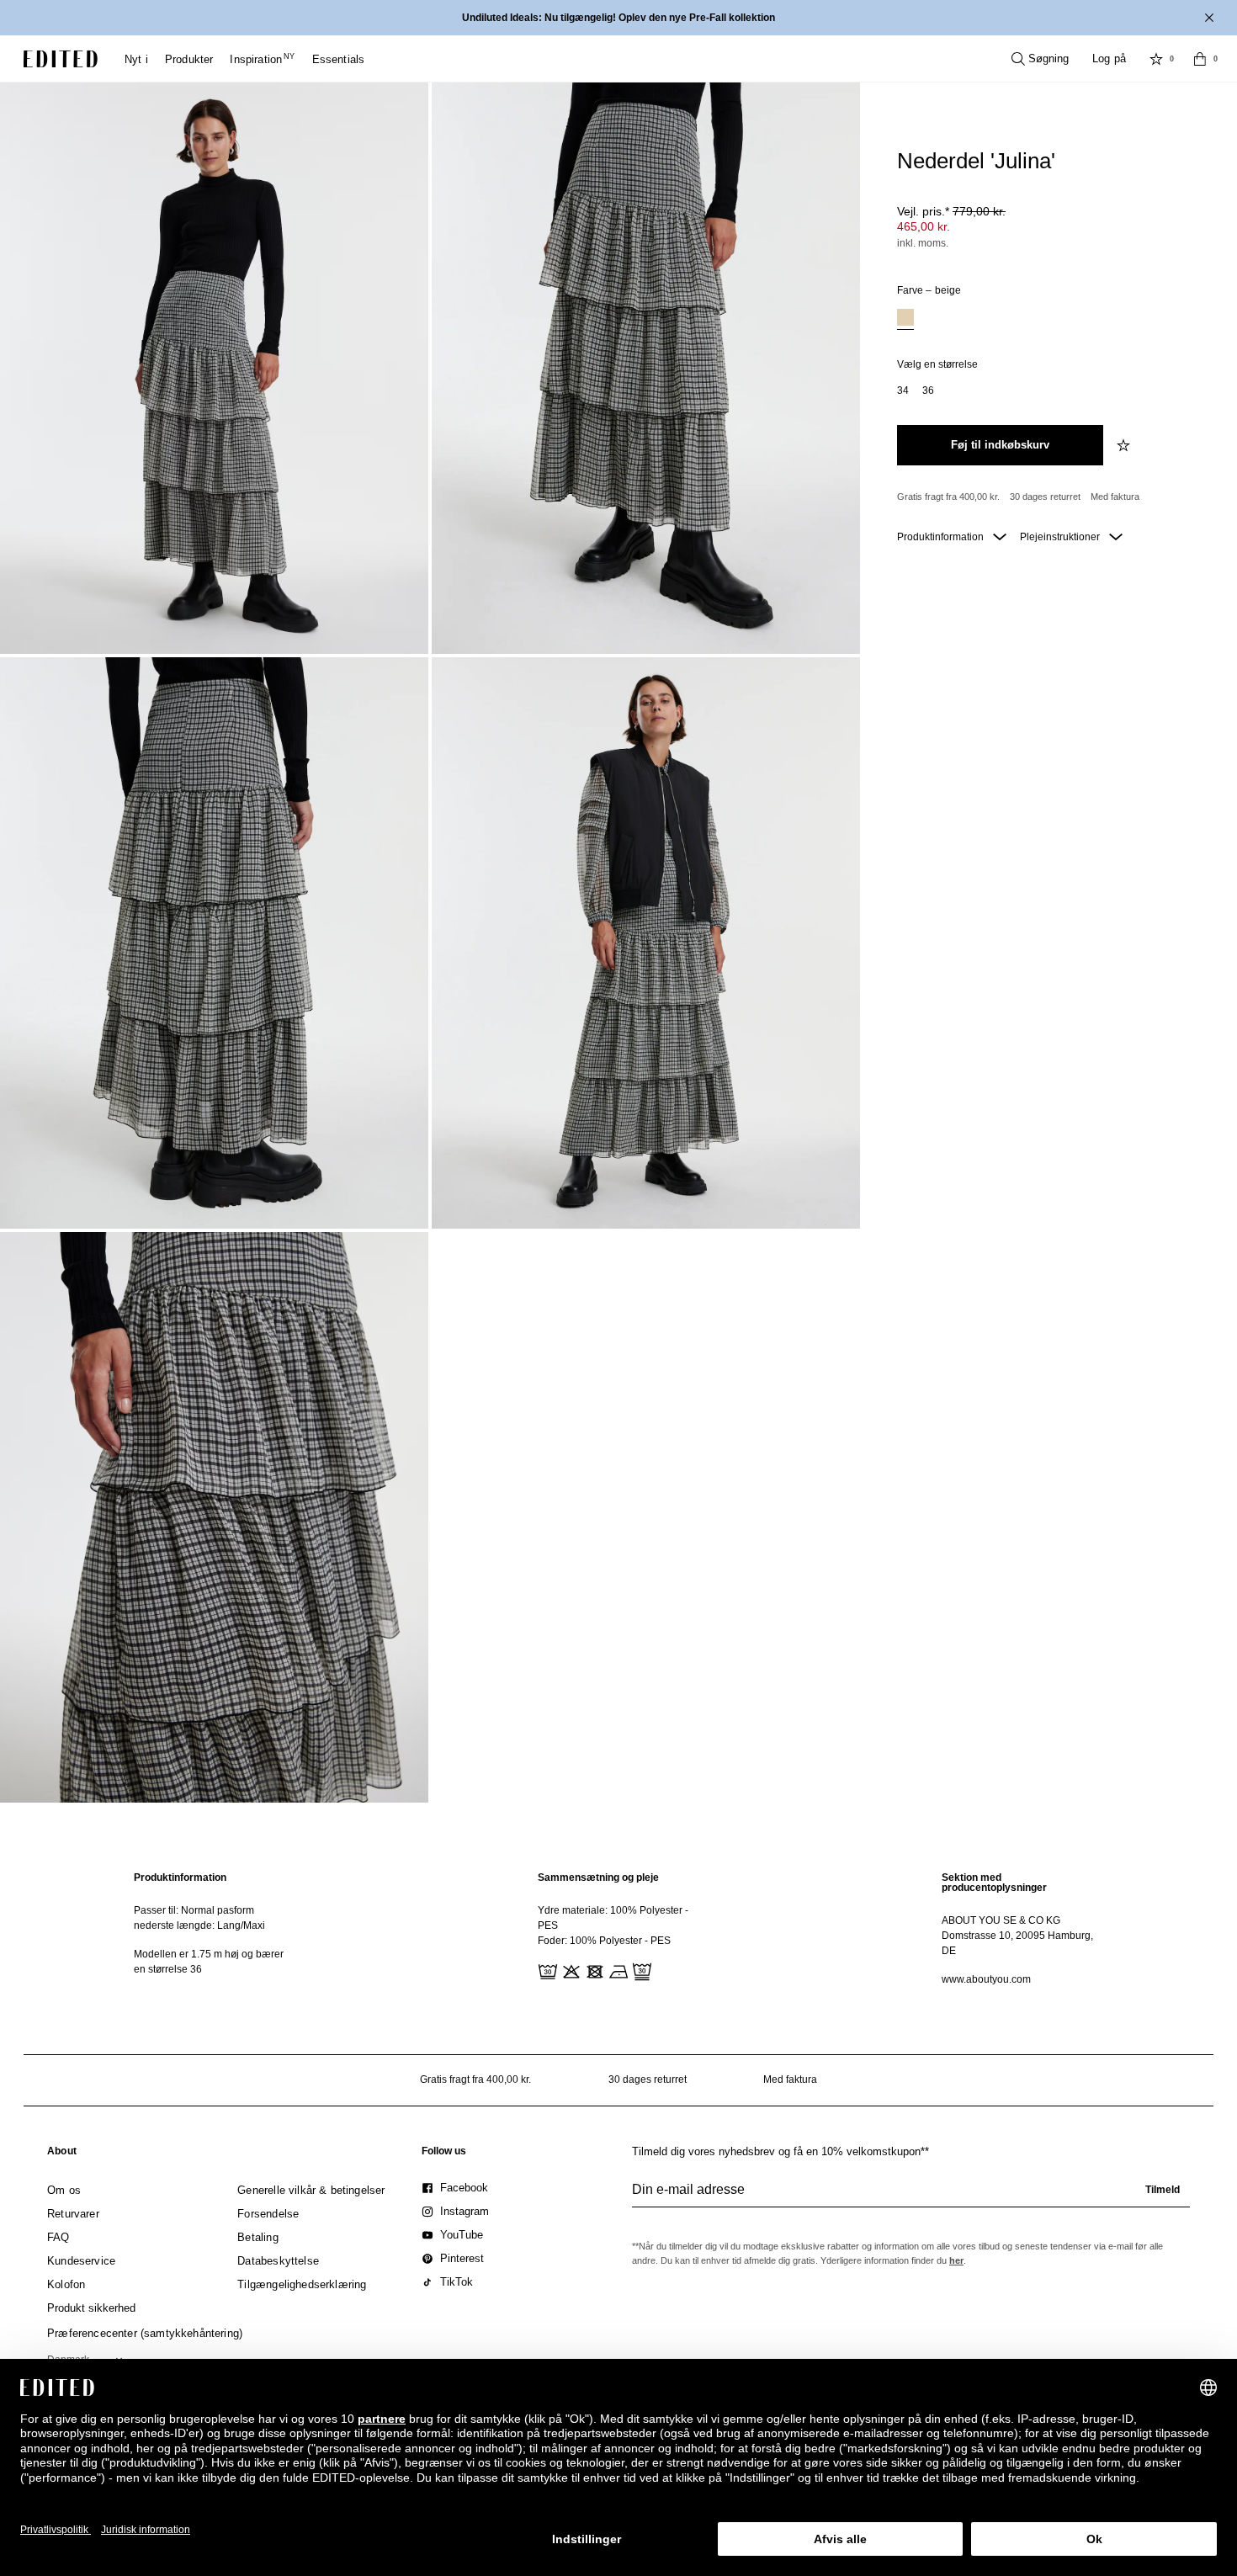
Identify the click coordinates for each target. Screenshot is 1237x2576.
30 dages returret (1045, 497)
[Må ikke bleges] (570, 1970)
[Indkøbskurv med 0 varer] (1200, 59)
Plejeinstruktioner (1061, 537)
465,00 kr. (924, 226)
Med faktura (1115, 497)
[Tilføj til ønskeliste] (1125, 445)
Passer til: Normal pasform (194, 1910)
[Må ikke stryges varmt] (617, 1970)
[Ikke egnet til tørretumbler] (593, 1970)
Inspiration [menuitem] (262, 59)
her (956, 2260)
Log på (1109, 58)
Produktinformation (942, 537)
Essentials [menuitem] (339, 59)
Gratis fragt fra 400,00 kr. (948, 497)
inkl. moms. (923, 243)
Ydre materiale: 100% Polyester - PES (613, 1918)
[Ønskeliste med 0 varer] (1156, 59)
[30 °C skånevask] (546, 1970)
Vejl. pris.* (951, 211)
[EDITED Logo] (61, 59)
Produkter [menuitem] (189, 59)
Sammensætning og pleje (598, 1878)
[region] (215, 1928)
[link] (62, 2154)
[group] (911, 2196)
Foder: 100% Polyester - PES (604, 1941)
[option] (905, 319)
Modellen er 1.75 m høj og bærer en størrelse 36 (209, 1962)
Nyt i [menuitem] (136, 59)
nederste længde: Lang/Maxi (199, 1925)
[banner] (618, 18)
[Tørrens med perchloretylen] (640, 1970)
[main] (618, 1928)
